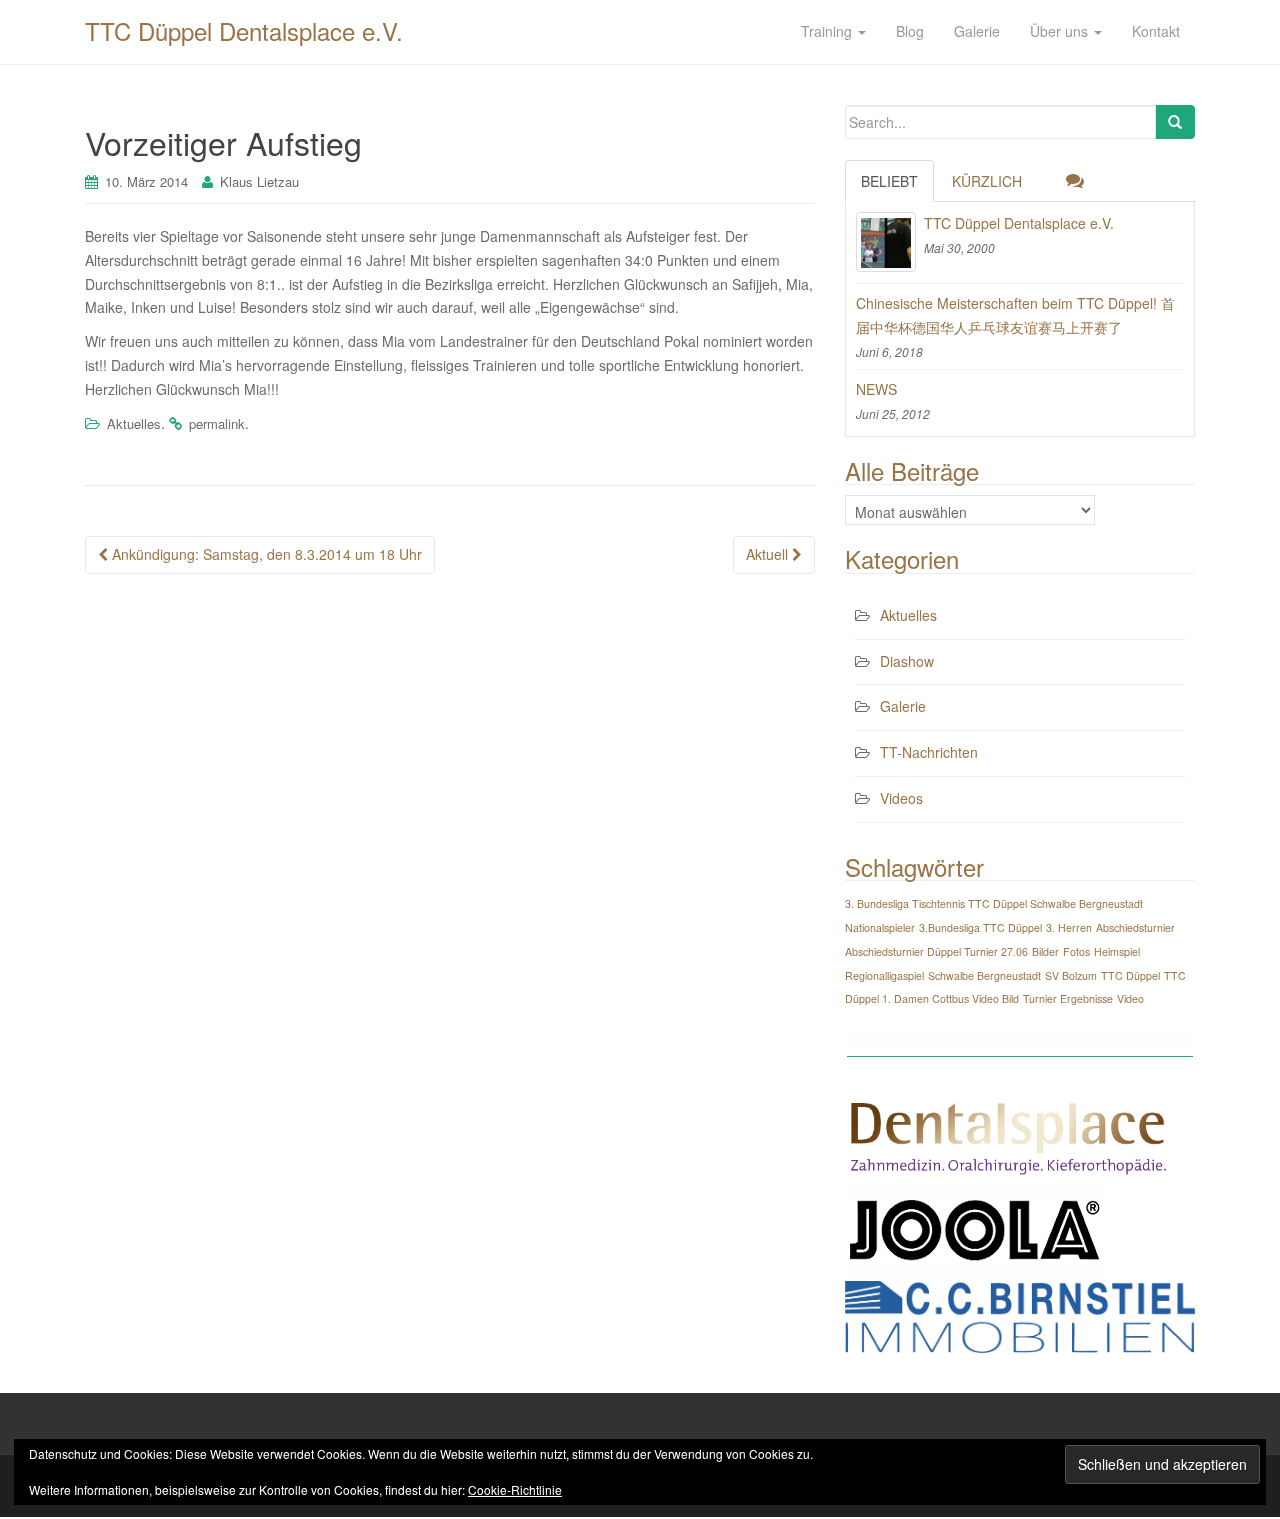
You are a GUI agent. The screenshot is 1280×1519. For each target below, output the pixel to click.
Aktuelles (134, 423)
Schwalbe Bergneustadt (984, 975)
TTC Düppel (1130, 975)
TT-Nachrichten (929, 752)
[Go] (1175, 122)
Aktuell (769, 554)
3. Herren (1069, 927)
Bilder (1045, 951)
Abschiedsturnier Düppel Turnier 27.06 (936, 951)
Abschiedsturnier (1135, 927)
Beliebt (889, 181)
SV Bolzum (1071, 975)
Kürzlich (987, 181)
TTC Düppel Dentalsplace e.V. (244, 30)
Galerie (903, 706)
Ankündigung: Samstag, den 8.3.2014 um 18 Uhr (265, 554)
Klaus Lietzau (259, 181)
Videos (901, 798)
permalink (217, 423)
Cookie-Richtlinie (515, 1489)
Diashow (907, 661)
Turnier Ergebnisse (1068, 998)
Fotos (1076, 951)
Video (1130, 998)
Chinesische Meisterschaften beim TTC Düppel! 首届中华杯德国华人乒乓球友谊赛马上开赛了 (1015, 315)
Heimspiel (1117, 951)
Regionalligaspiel (884, 975)
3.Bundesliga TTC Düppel (980, 927)
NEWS (876, 389)
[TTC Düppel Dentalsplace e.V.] (886, 242)
